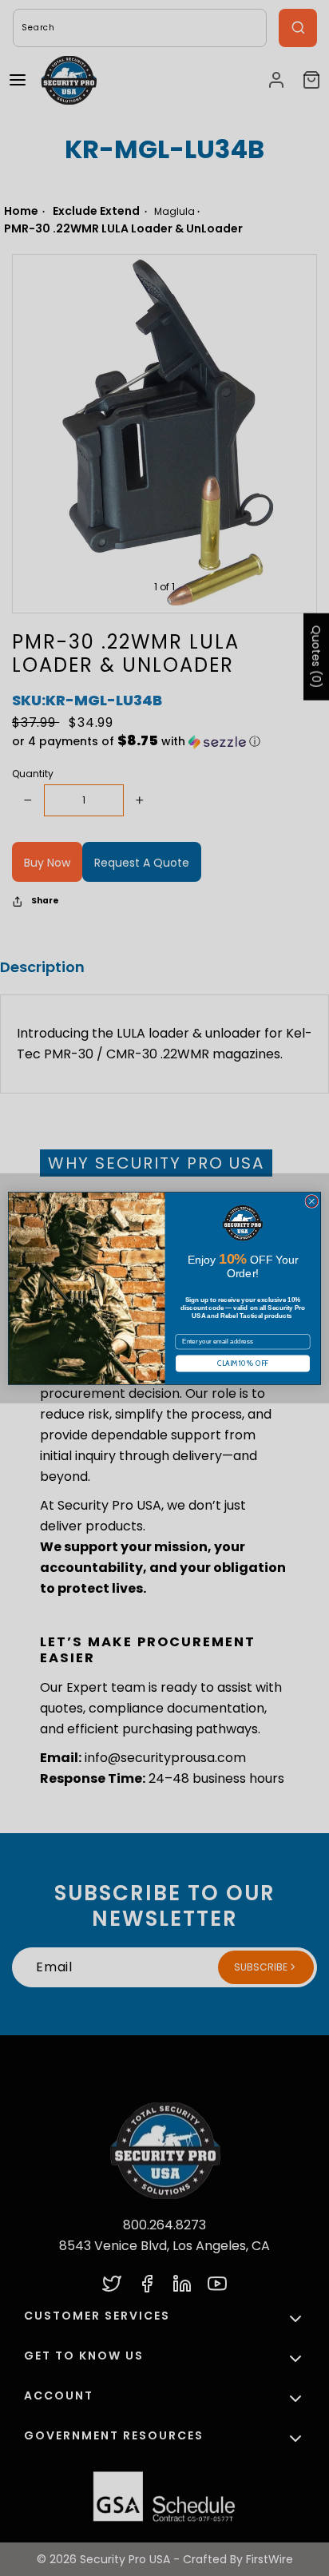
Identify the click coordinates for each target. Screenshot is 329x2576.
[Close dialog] (312, 1201)
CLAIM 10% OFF (242, 1363)
